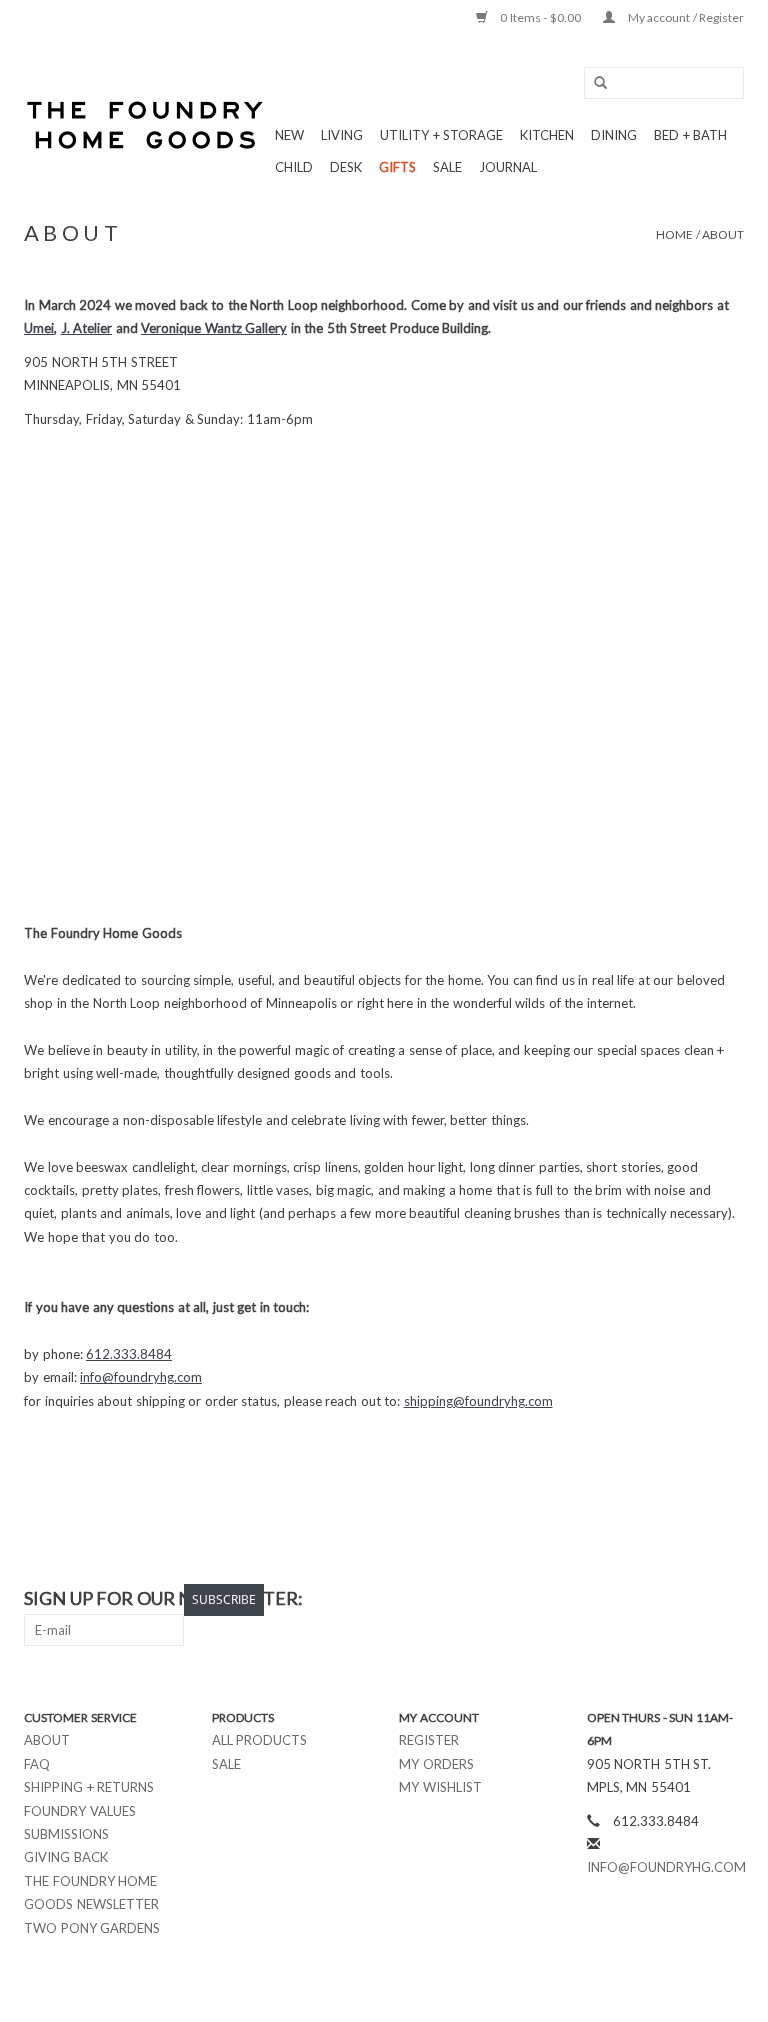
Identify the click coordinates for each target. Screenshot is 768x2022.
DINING (614, 135)
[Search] (594, 83)
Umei (39, 328)
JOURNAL (508, 167)
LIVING (342, 135)
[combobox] (664, 83)
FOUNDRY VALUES (80, 1811)
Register (429, 1740)
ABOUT (723, 234)
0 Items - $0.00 (541, 17)
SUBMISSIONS (66, 1834)
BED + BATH (690, 135)
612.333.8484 (129, 1354)
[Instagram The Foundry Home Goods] (728, 1599)
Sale (226, 1764)
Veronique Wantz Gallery (214, 328)
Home (674, 234)
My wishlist (440, 1787)
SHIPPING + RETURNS (89, 1787)
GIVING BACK (66, 1857)
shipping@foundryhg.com (478, 1401)
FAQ (37, 1764)
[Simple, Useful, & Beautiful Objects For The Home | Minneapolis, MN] (146, 125)
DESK (346, 167)
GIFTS (397, 167)
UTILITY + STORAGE (441, 135)
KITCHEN (547, 135)
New (289, 135)
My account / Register (684, 17)
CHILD (294, 167)
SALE (447, 167)
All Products (260, 1740)
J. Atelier (87, 328)
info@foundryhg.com (141, 1377)
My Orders (436, 1764)
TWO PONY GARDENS (92, 1928)
